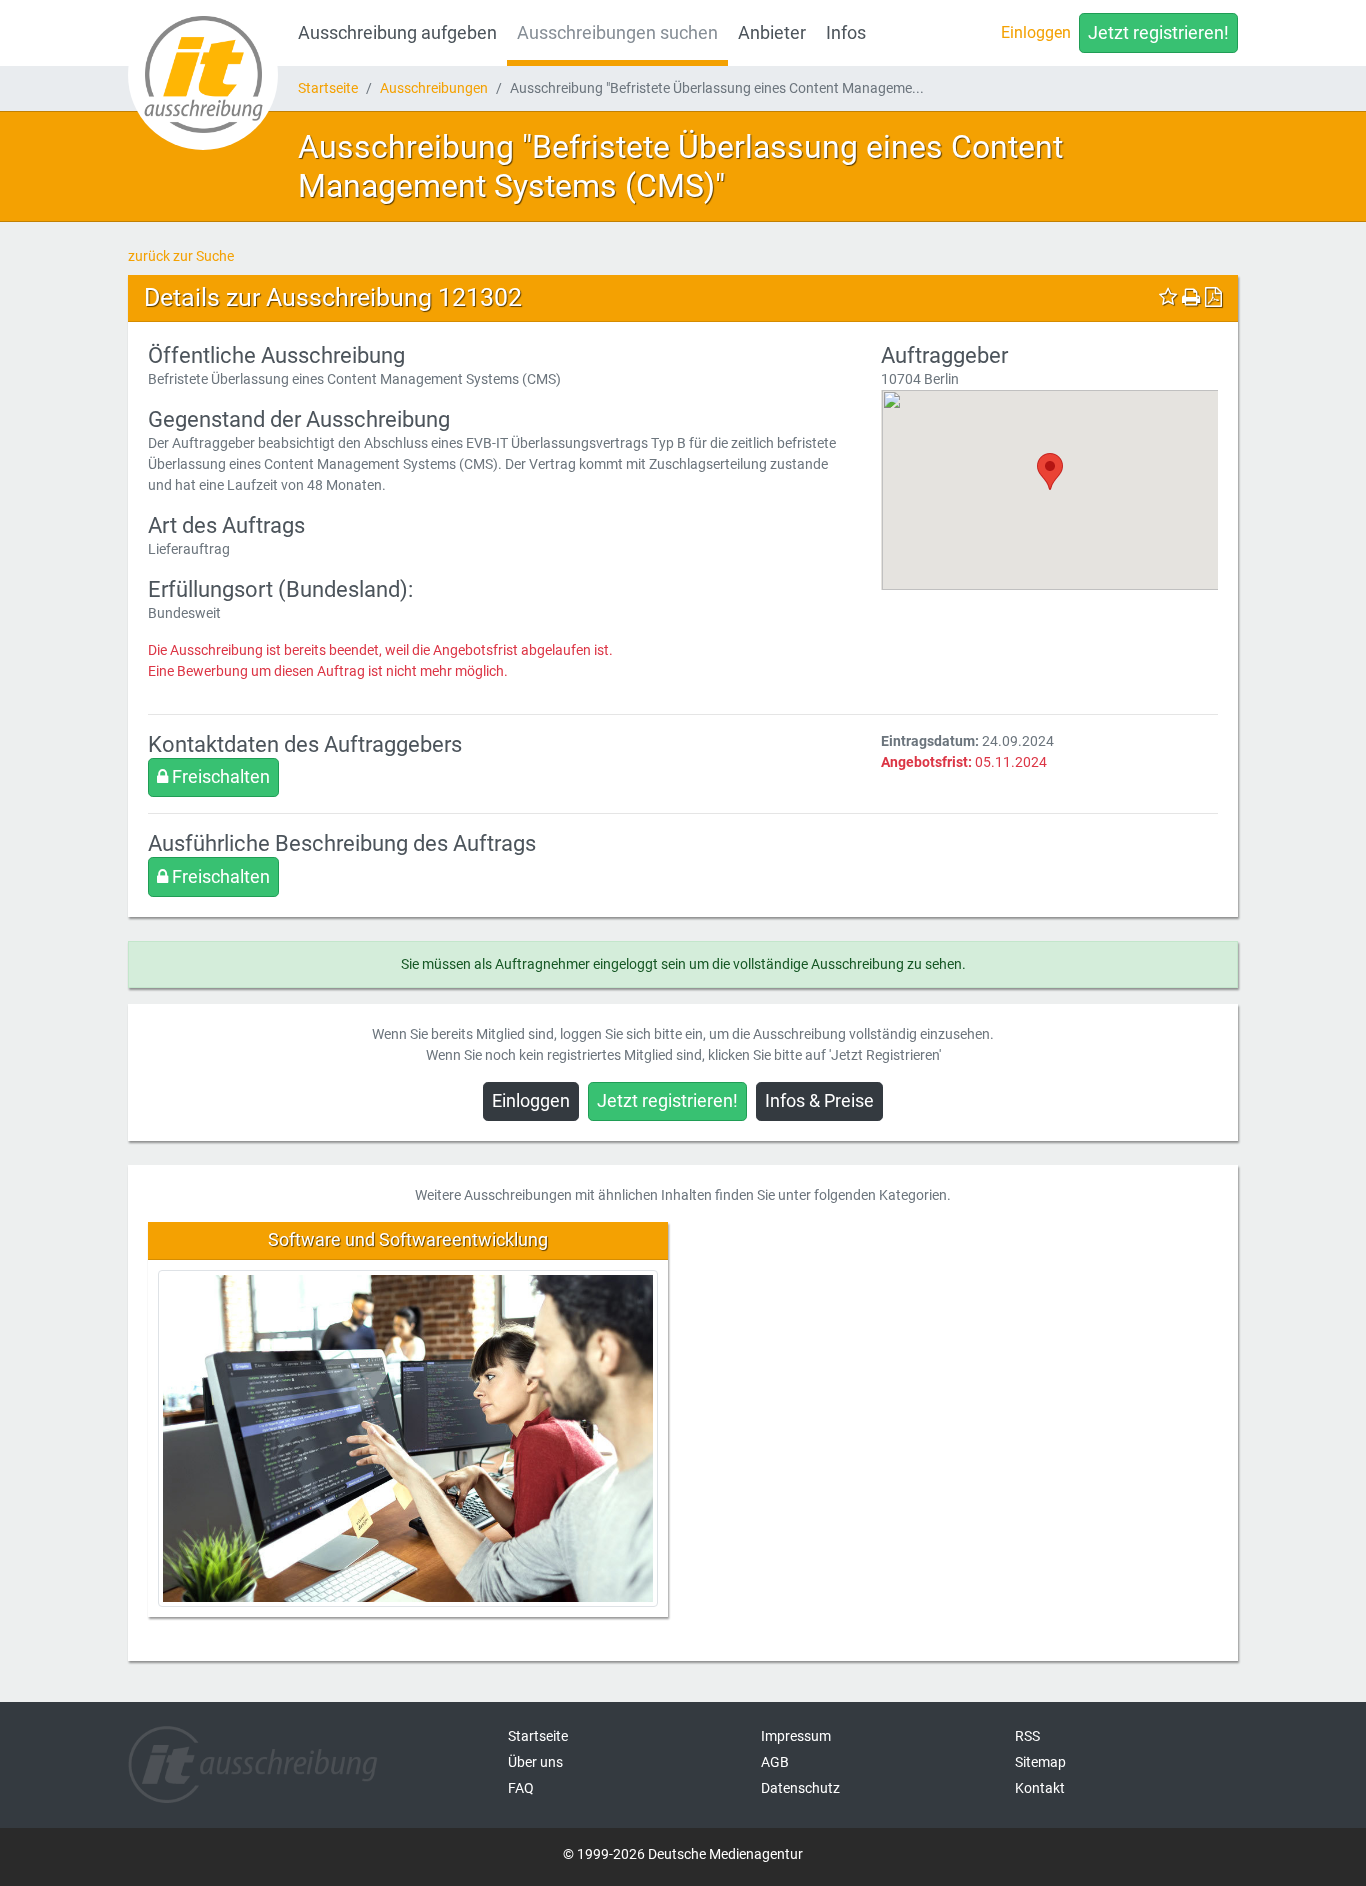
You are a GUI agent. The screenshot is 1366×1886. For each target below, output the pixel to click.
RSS (1027, 1736)
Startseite (328, 88)
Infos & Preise (819, 1101)
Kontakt (1040, 1788)
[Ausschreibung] (203, 75)
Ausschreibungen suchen (617, 33)
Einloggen (1036, 32)
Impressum (796, 1736)
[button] (1050, 471)
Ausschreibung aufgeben (397, 33)
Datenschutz (800, 1788)
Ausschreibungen (434, 88)
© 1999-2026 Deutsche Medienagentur (683, 1854)
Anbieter (772, 33)
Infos (846, 33)
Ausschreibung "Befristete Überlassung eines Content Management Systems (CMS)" (680, 166)
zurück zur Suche (181, 256)
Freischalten (219, 777)
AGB (775, 1762)
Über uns (535, 1762)
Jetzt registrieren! (1158, 33)
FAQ (521, 1788)
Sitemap (1040, 1762)
